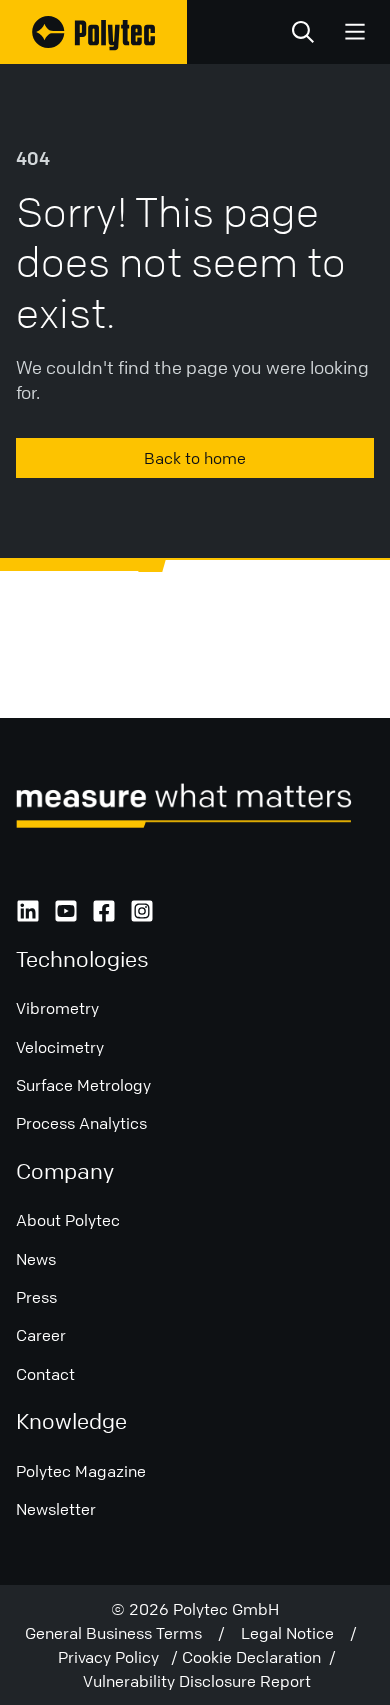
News (36, 1259)
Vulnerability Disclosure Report (197, 1681)
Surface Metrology (83, 1085)
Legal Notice (295, 1633)
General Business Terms (121, 1633)
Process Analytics (81, 1123)
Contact (45, 1374)
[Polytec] (93, 32)
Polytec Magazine (81, 1471)
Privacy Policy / (120, 1657)
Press (36, 1297)
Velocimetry (60, 1047)
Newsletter (56, 1509)
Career (41, 1335)
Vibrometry (57, 1008)
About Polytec (68, 1220)
